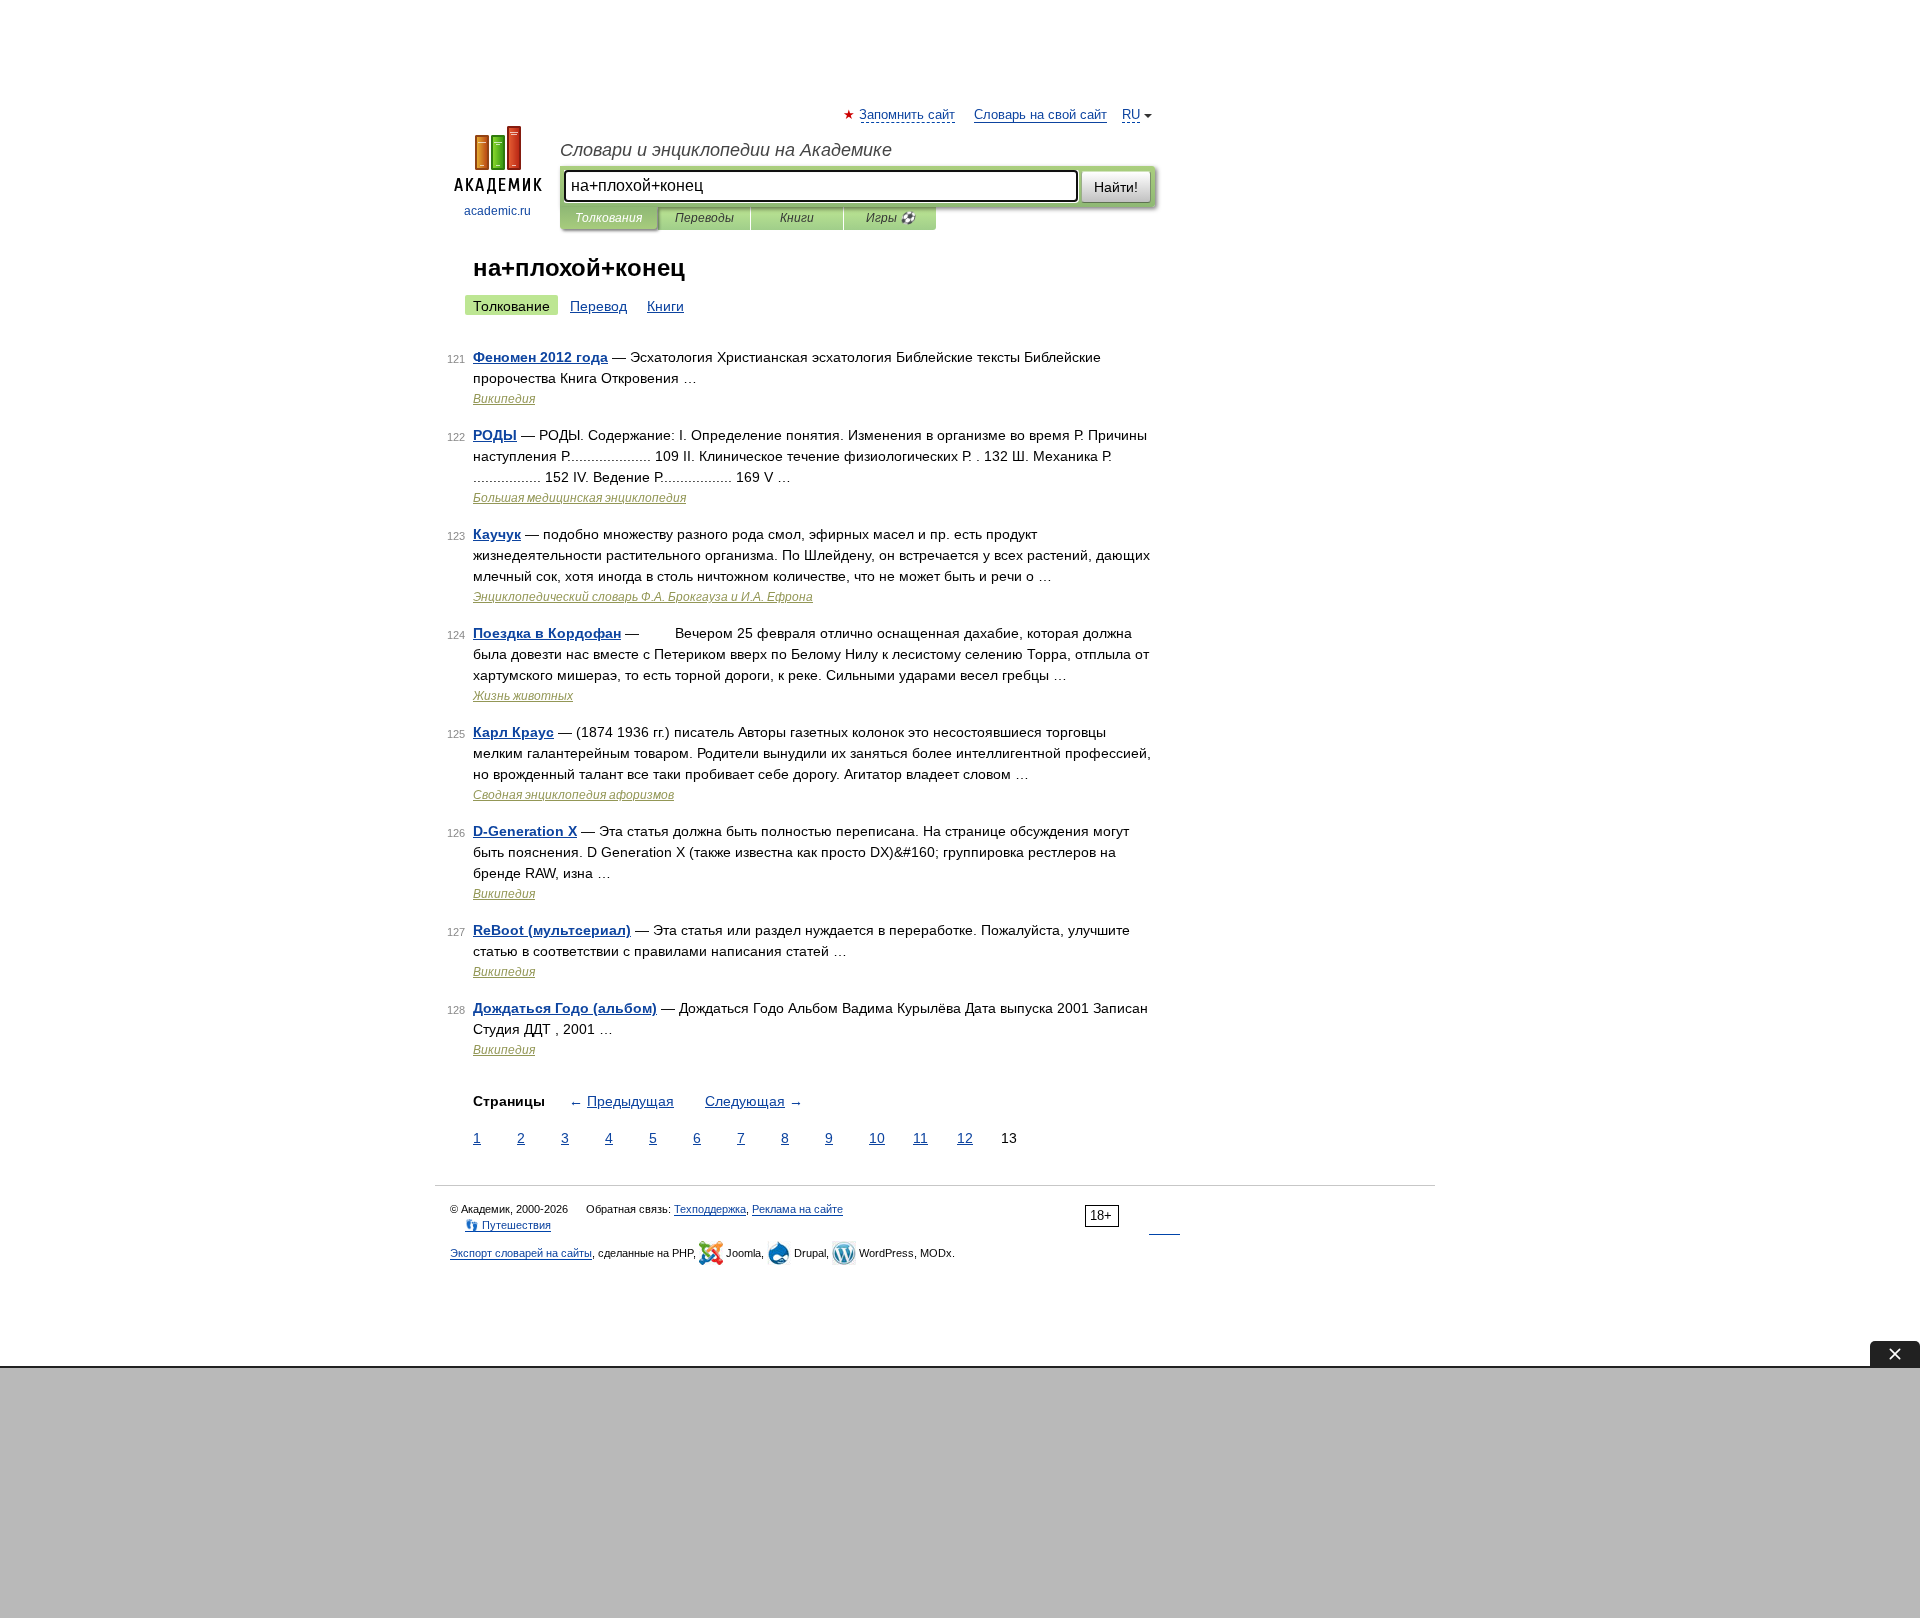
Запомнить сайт (908, 115)
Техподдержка (710, 1209)
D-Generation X (525, 831)
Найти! (1116, 187)
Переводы (704, 218)
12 (965, 1138)
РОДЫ (495, 435)
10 (877, 1138)
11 (920, 1138)
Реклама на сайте (797, 1209)
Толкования (608, 218)
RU (1131, 115)
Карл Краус (513, 732)
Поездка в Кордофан (547, 633)
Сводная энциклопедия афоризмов (573, 795)
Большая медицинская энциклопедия (579, 498)
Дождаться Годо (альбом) (565, 1008)
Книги (797, 218)
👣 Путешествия (508, 1225)
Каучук (497, 534)
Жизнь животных (523, 696)
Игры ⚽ (890, 218)
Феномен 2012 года (540, 357)
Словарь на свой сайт (1040, 115)
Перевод (598, 306)
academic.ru (497, 211)
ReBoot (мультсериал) (552, 930)
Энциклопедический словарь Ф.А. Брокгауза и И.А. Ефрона (643, 597)
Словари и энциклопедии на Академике (726, 150)
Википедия (504, 399)
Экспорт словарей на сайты (521, 1253)
